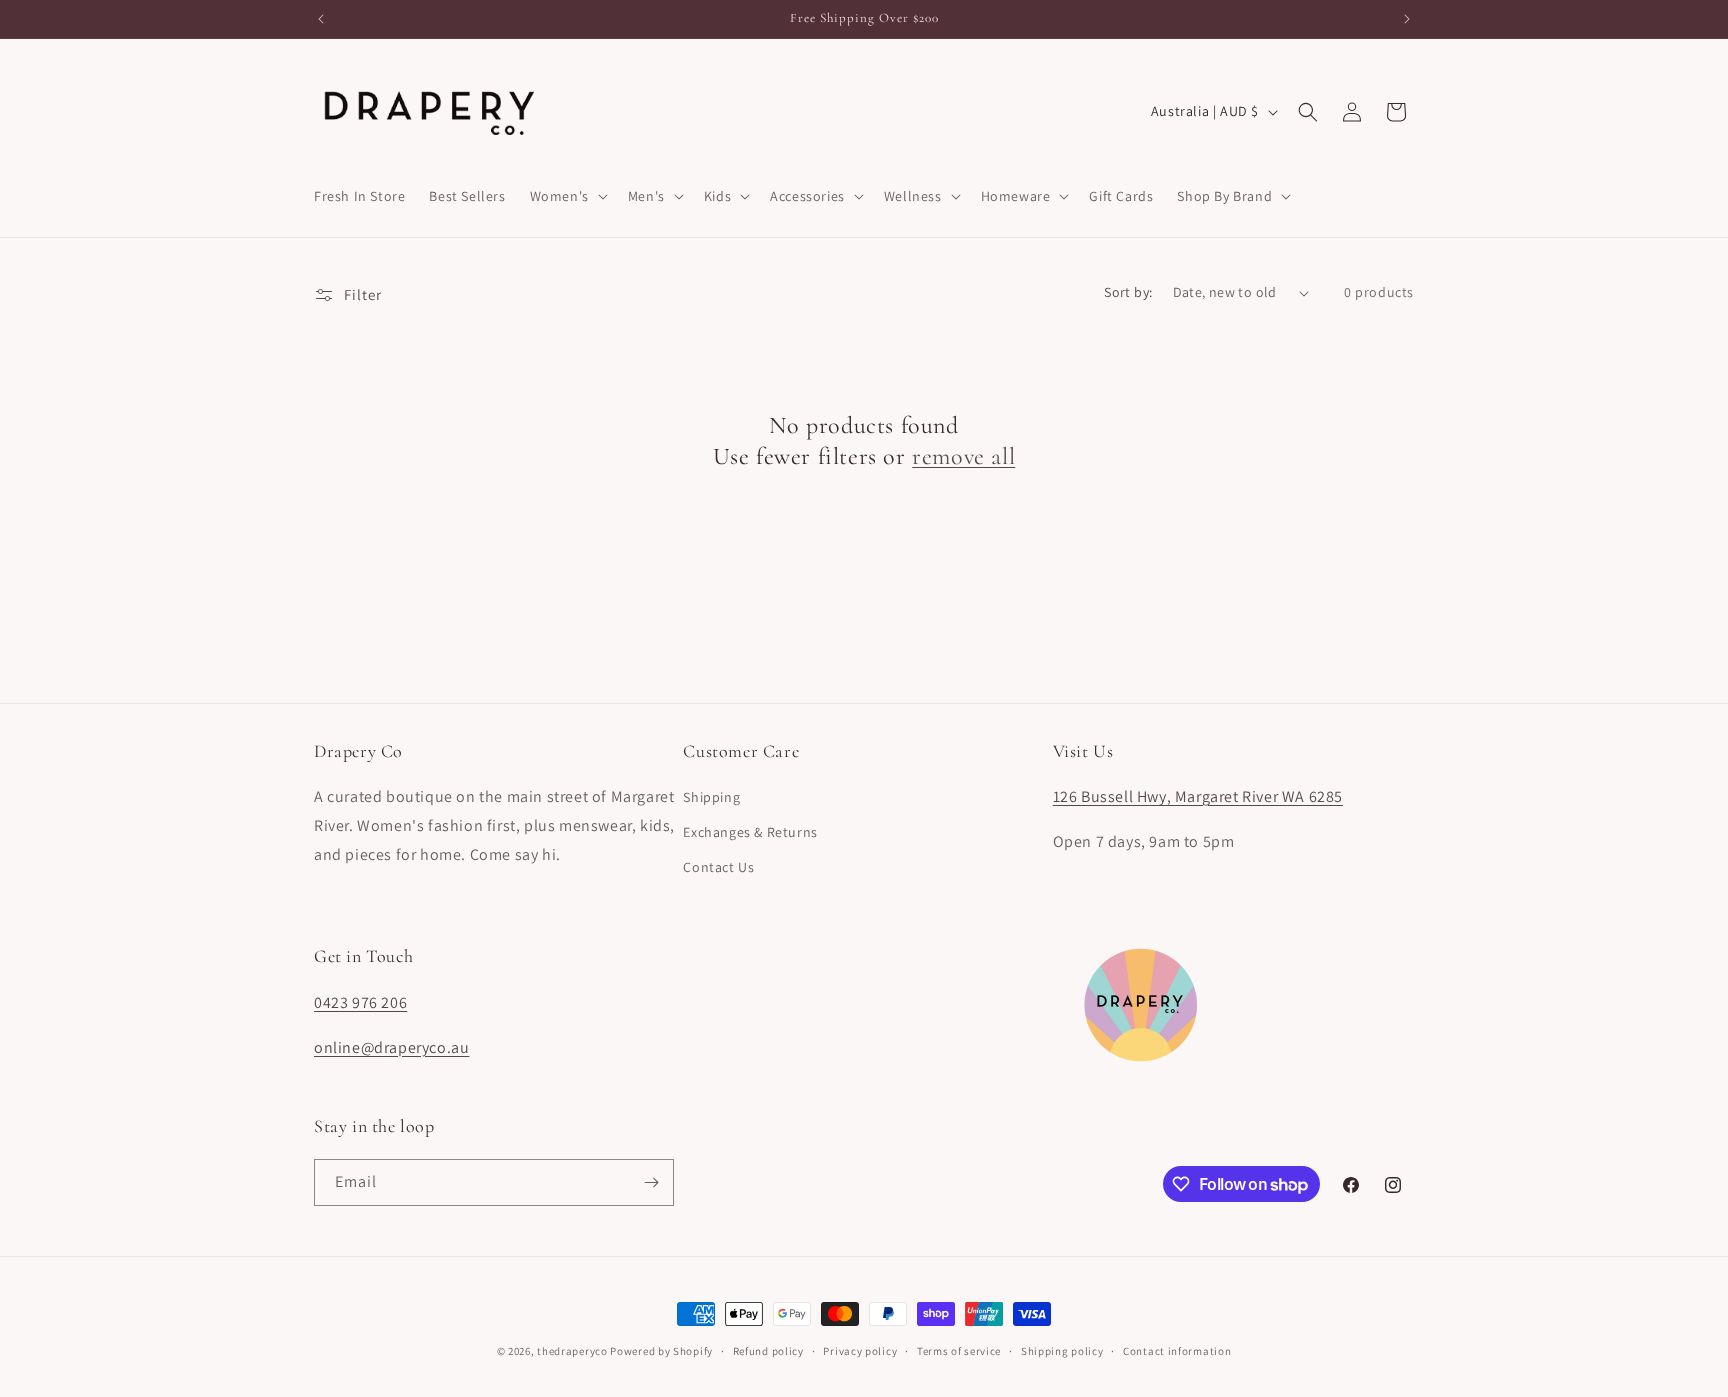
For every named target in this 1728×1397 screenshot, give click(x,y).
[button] (567, 196)
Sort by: (1128, 292)
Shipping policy (1062, 1351)
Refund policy (768, 1351)
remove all (963, 456)
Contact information (1177, 1351)
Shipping (711, 797)
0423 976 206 (360, 1002)
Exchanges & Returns (750, 832)
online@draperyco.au (391, 1047)
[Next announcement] (1407, 19)
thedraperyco (572, 1351)
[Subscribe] (651, 1182)
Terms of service (959, 1351)
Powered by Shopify (661, 1351)
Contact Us (718, 867)
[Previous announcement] (321, 19)
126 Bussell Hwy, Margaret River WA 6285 (1198, 796)
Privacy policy (860, 1351)
